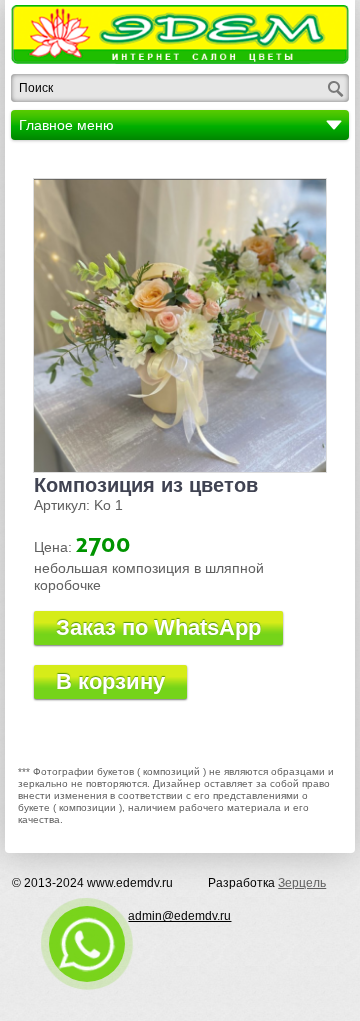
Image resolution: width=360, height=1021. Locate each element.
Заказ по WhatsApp (158, 627)
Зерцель (302, 883)
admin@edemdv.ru (179, 916)
